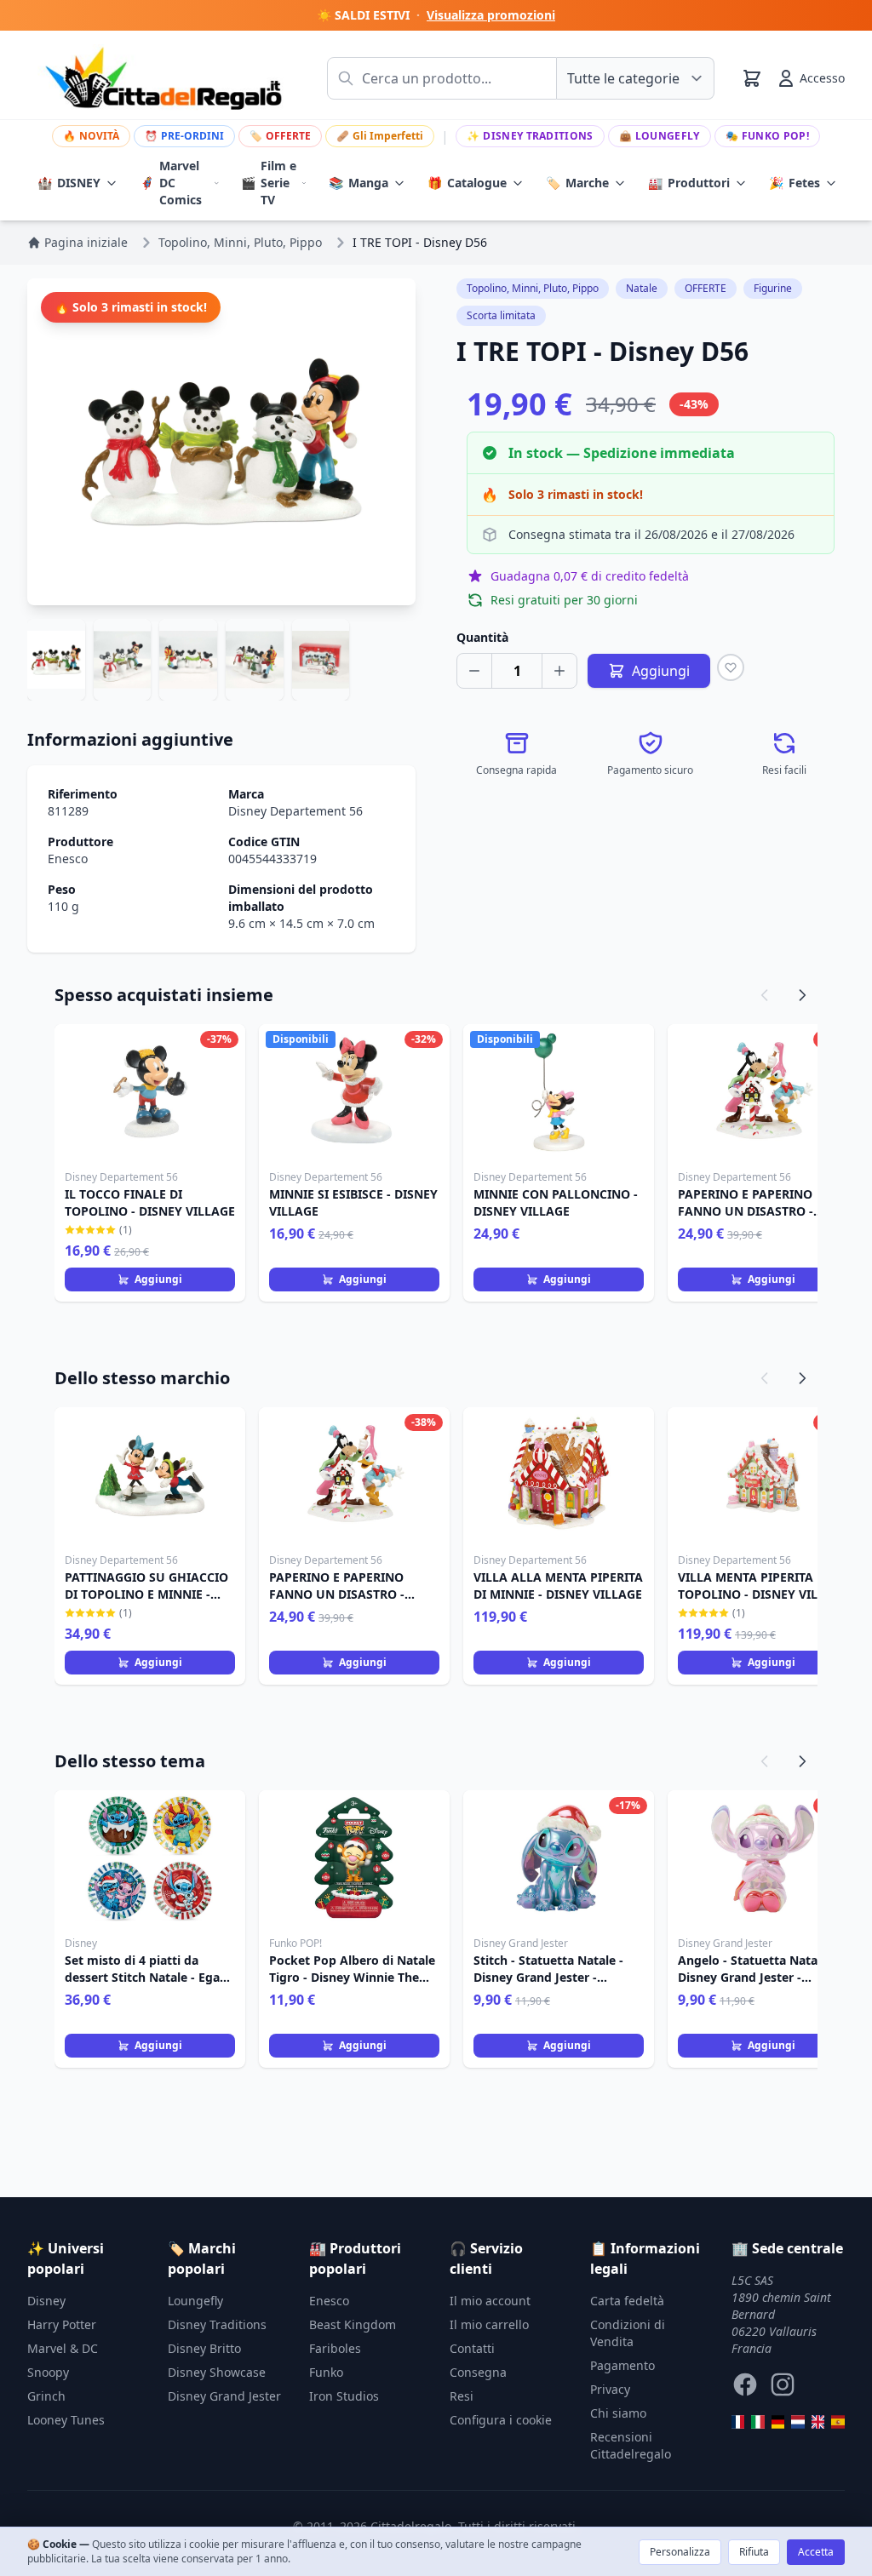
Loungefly (660, 136)
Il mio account (490, 2301)
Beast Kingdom (353, 2324)
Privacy (610, 2389)
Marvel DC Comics (171, 183)
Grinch (46, 2396)
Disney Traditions (530, 136)
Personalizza (680, 2552)
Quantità (482, 637)
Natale (642, 288)
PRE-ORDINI (184, 136)
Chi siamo (618, 2413)
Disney (46, 2301)
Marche (577, 183)
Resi (462, 2396)
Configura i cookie (501, 2420)
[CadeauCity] (738, 2422)
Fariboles (335, 2348)
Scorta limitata (501, 315)
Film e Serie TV (269, 183)
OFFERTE (280, 136)
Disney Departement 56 (295, 811)
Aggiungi (158, 1279)
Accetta (816, 2552)
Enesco (68, 859)
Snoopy (48, 2372)
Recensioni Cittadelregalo (631, 2445)
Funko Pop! (767, 136)
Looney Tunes (66, 2420)
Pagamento (622, 2365)
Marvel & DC (63, 2348)
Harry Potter (62, 2324)
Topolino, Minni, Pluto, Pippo (533, 288)
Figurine (773, 288)
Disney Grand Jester (224, 2396)
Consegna (478, 2372)
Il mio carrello (489, 2324)
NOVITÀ (91, 136)
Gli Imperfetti (380, 136)
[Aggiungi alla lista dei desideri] (731, 667)
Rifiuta (754, 2552)
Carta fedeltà (627, 2301)
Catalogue (467, 183)
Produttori (689, 183)
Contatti (472, 2348)
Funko (326, 2372)
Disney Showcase (217, 2372)
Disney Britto (204, 2348)
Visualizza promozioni (491, 15)
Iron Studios (344, 2396)
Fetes (795, 183)
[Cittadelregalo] (758, 2422)
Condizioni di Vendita (628, 2333)
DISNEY (69, 183)
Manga (359, 183)
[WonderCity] (778, 2422)
